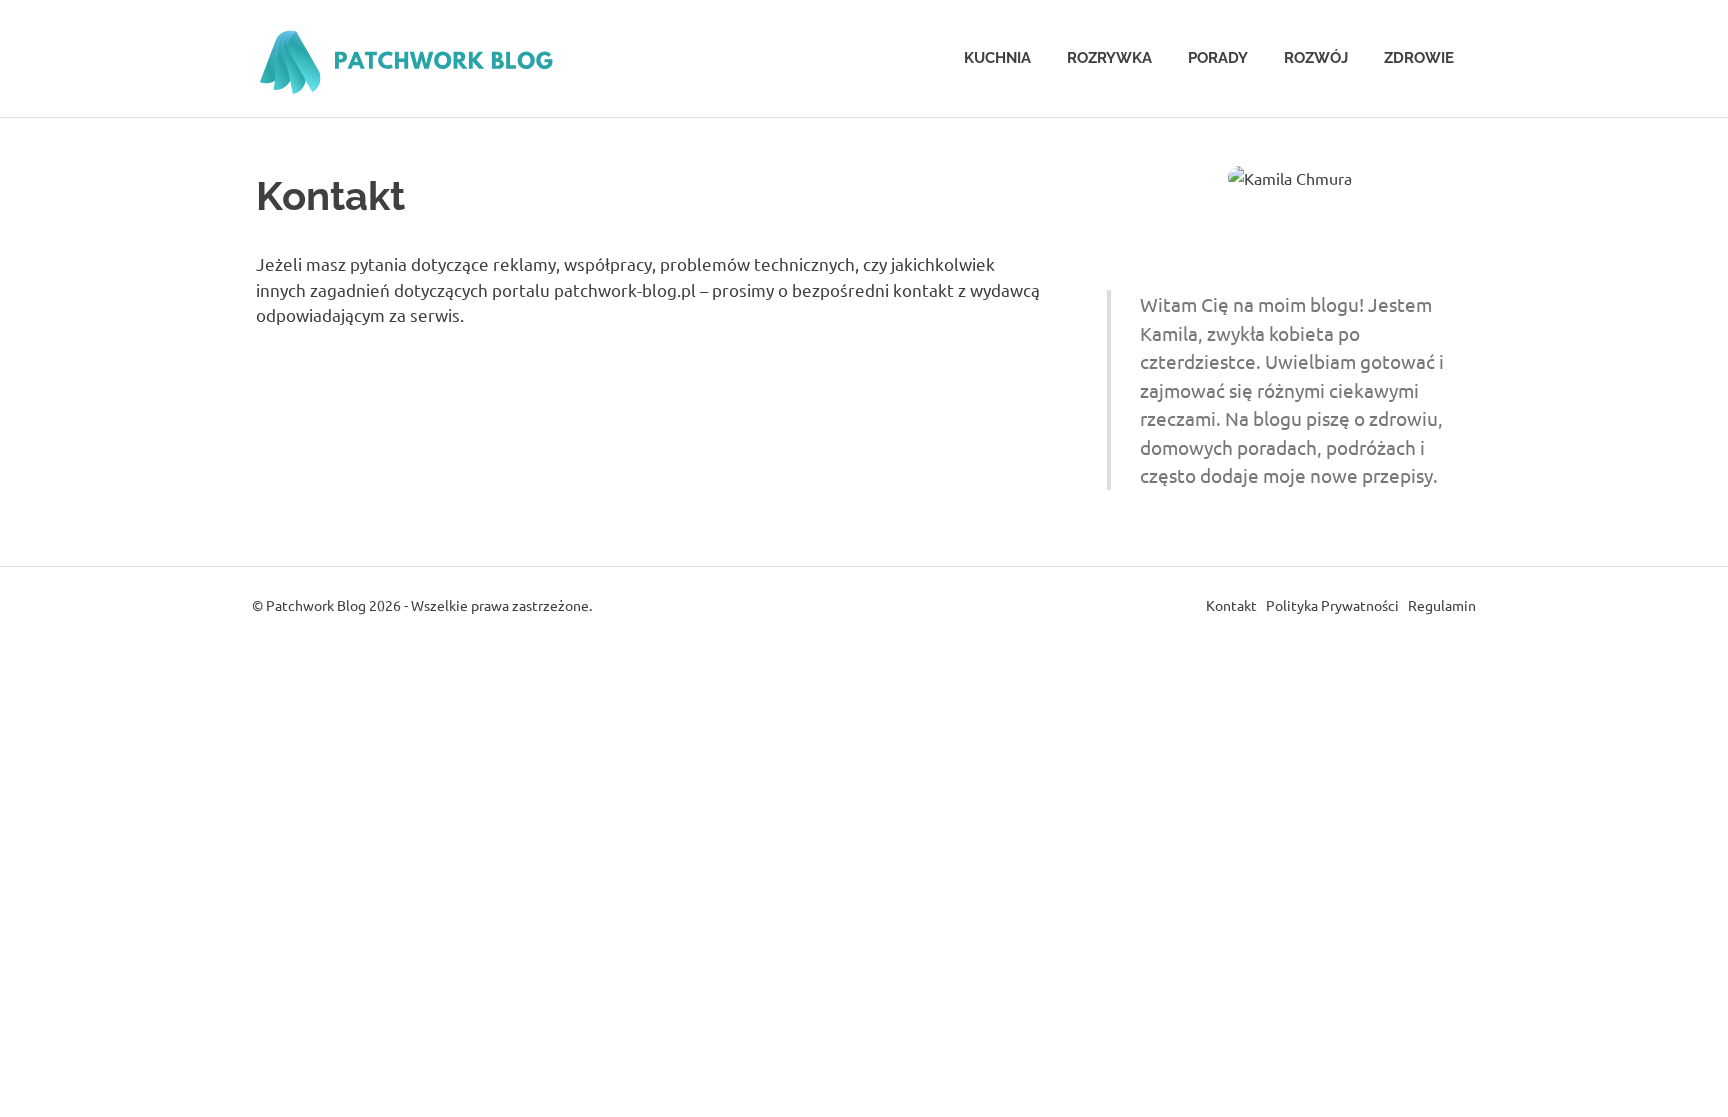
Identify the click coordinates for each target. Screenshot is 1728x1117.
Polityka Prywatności (1332, 605)
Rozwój (1316, 58)
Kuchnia (997, 58)
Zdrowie (1419, 58)
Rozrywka (1109, 58)
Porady (1218, 58)
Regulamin (1442, 605)
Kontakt (1231, 605)
